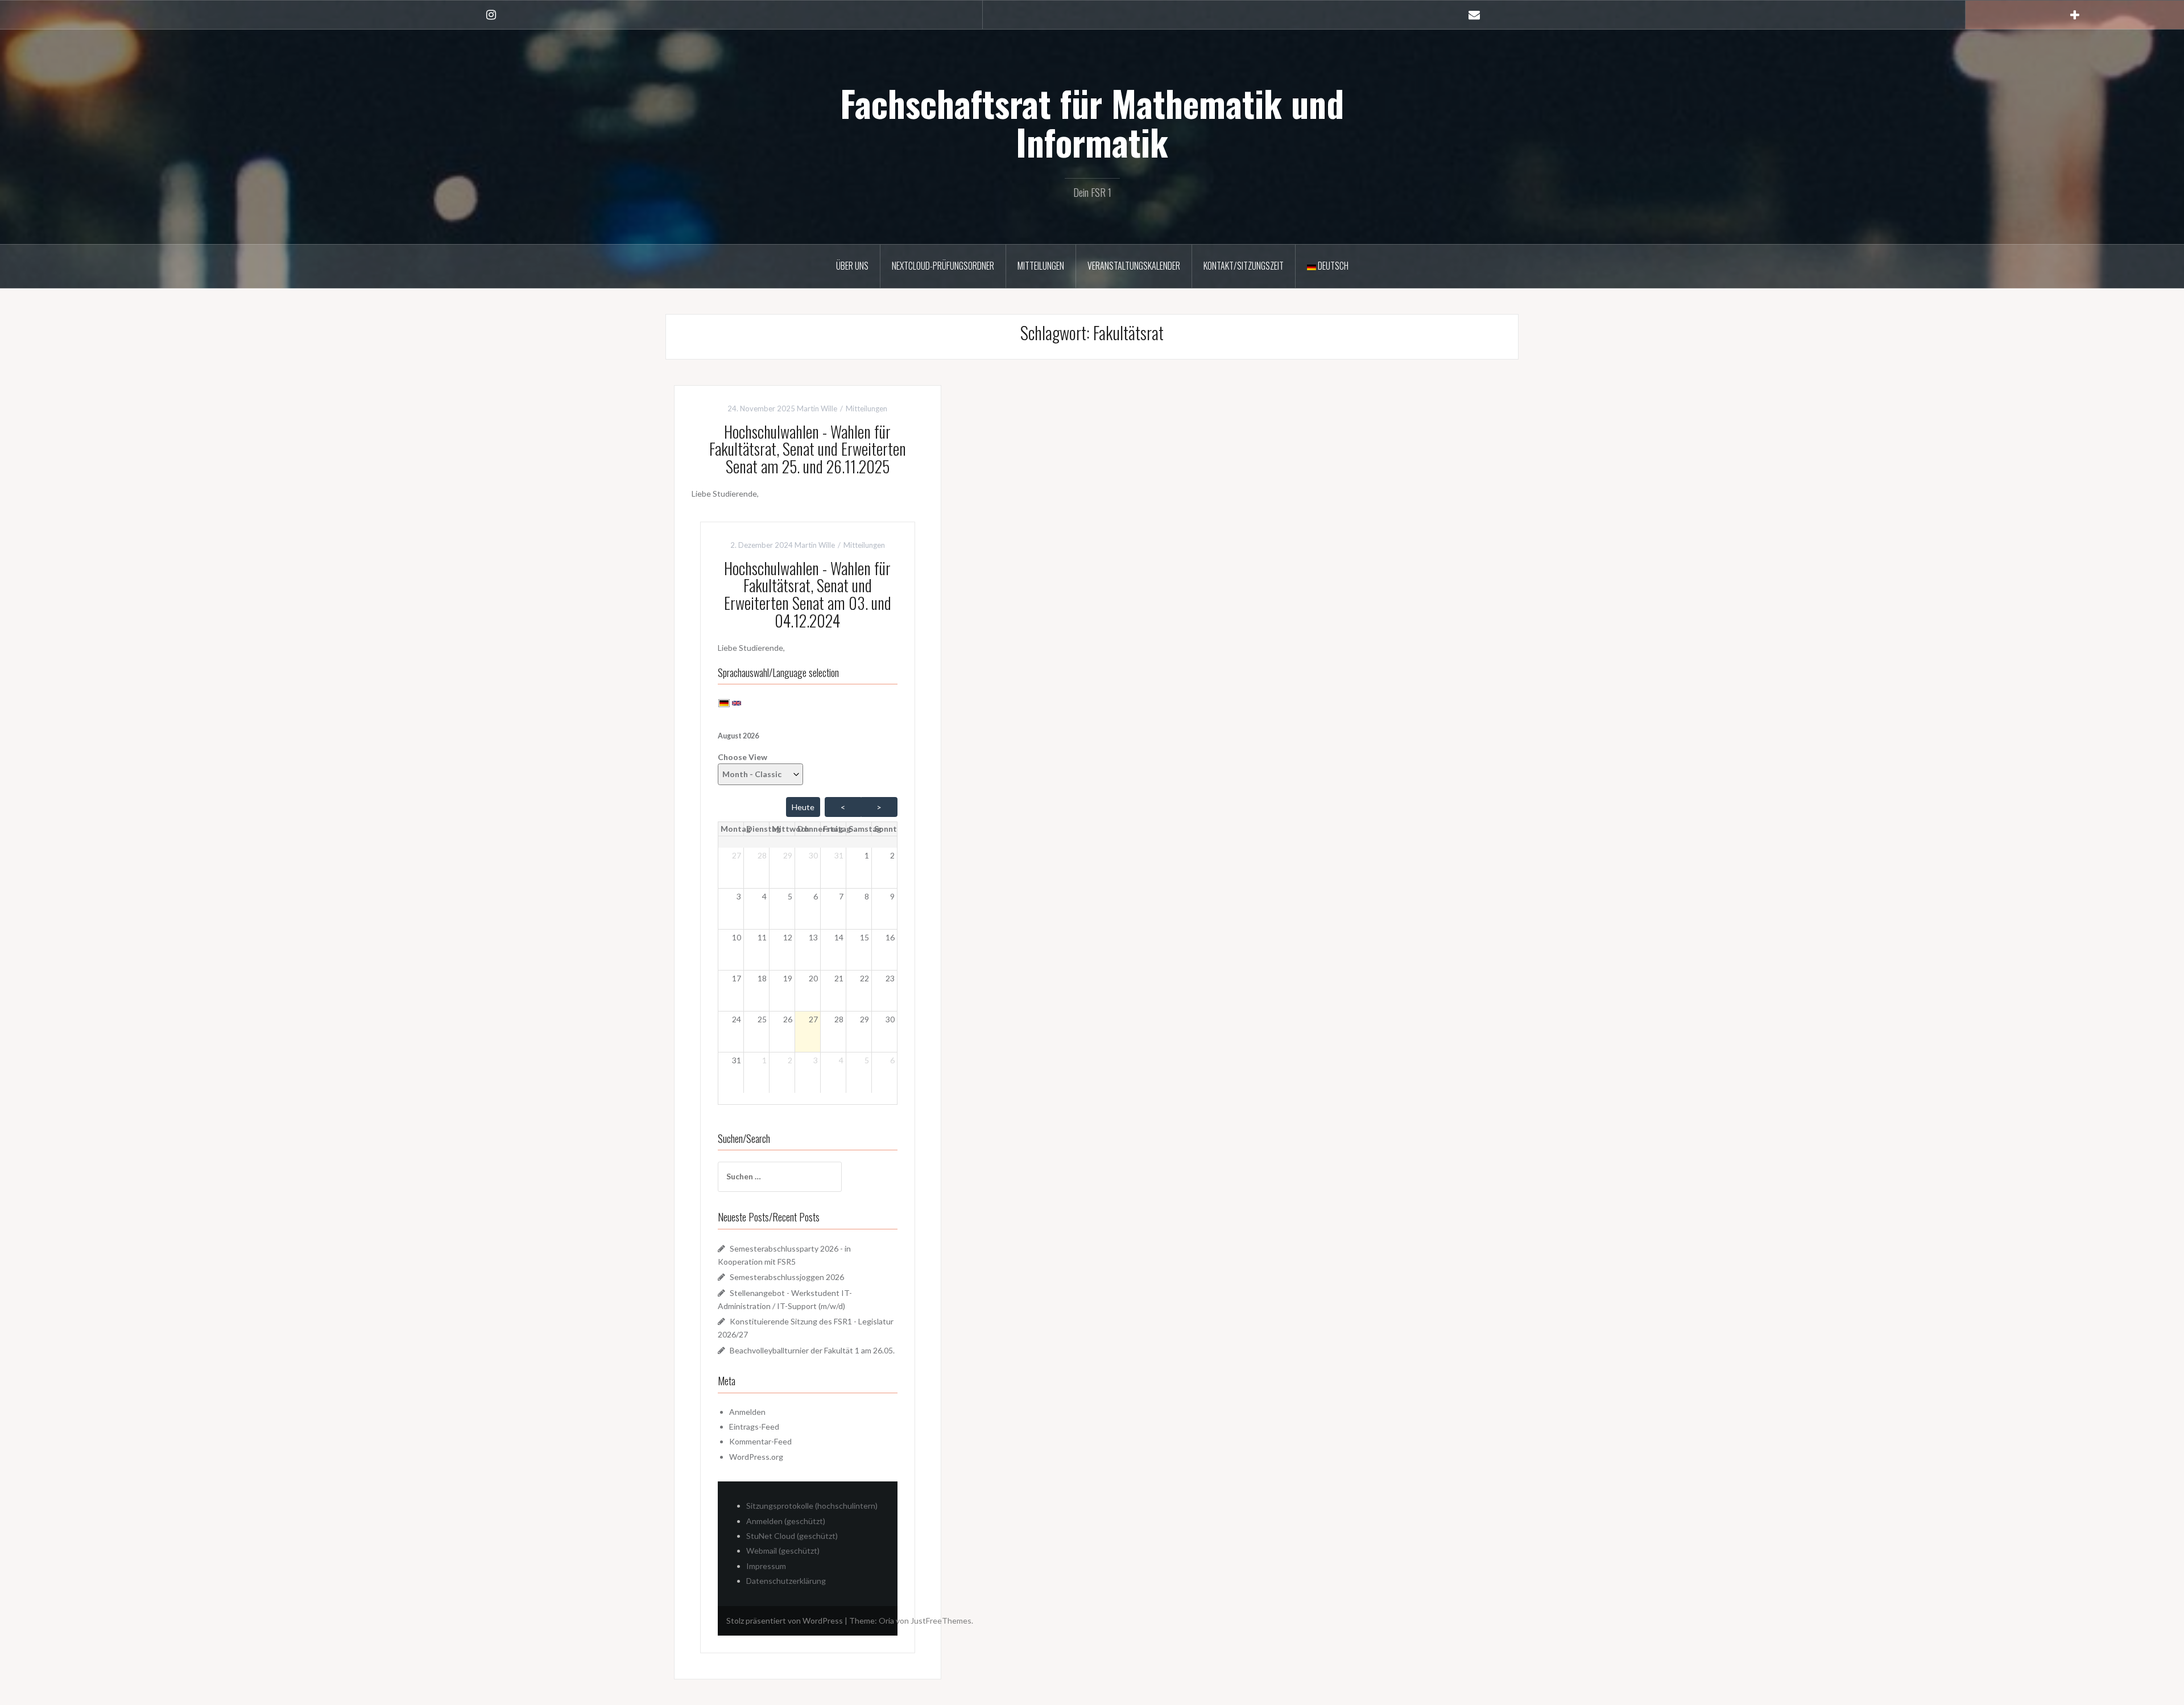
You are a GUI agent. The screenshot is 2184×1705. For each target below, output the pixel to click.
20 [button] (813, 978)
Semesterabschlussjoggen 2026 (787, 1277)
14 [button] (839, 937)
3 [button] (739, 896)
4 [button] (764, 896)
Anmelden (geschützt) (786, 1521)
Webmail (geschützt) (783, 1551)
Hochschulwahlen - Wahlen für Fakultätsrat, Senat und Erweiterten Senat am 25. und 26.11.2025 (808, 449)
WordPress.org (756, 1457)
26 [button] (788, 1019)
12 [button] (788, 937)
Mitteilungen (1041, 266)
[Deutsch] (724, 702)
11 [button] (762, 937)
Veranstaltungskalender (1134, 266)
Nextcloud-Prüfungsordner (943, 266)
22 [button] (864, 978)
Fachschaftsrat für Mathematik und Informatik (1092, 122)
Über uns (852, 266)
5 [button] (790, 896)
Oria (886, 1621)
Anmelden (747, 1412)
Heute (803, 807)
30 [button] (813, 855)
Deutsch (1332, 266)
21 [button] (839, 978)
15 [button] (864, 937)
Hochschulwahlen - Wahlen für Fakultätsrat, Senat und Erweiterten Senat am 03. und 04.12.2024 (808, 594)
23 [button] (890, 978)
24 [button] (737, 1019)
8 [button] (867, 896)
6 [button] (816, 896)
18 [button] (762, 978)
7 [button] (841, 896)
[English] (737, 702)
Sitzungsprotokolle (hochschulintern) (812, 1506)
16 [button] (890, 937)
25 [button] (762, 1019)
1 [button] (867, 855)
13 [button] (813, 937)
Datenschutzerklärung (786, 1581)
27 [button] (737, 855)
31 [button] (839, 855)
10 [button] (737, 937)
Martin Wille (817, 408)
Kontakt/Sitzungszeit (1244, 266)
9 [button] (892, 896)
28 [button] (762, 855)
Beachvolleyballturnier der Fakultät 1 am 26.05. (812, 1350)
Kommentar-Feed (760, 1441)
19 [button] (788, 978)
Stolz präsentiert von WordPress (785, 1621)
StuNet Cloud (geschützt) (792, 1536)
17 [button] (737, 978)
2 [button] (892, 855)
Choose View (743, 757)
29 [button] (788, 855)
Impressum (766, 1566)
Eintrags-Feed (754, 1427)
